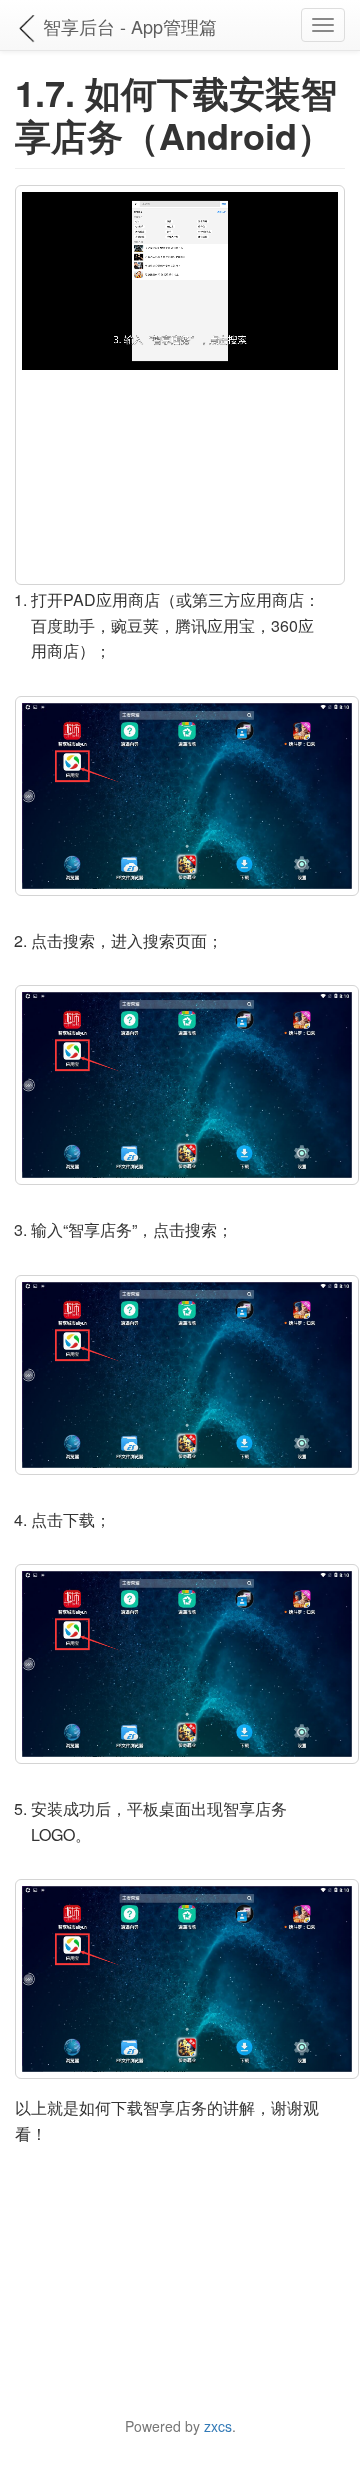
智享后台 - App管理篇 (130, 26)
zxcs (218, 2426)
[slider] (178, 354)
